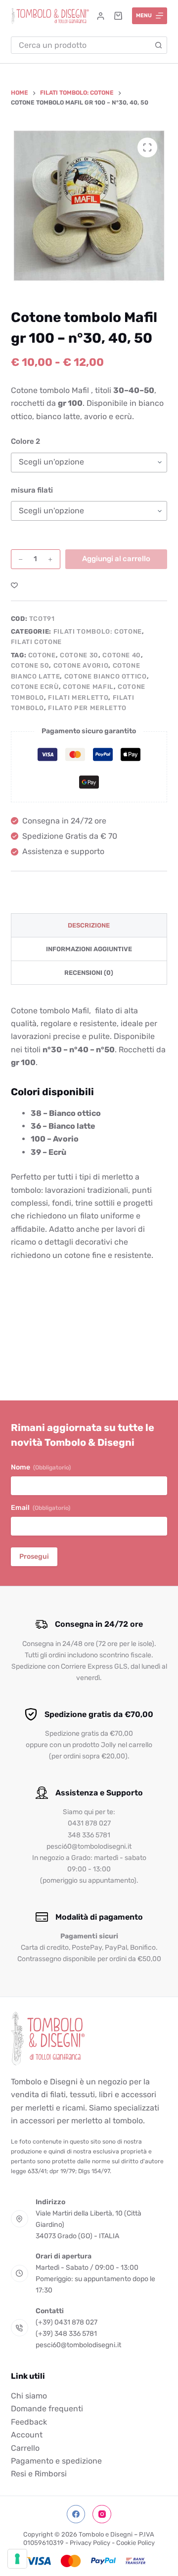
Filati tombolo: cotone (98, 631)
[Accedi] (101, 16)
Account (27, 2435)
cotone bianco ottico (106, 676)
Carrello (25, 2448)
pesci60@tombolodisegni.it (78, 2345)
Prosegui (34, 1556)
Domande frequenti (47, 2409)
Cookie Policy (135, 2543)
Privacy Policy (90, 2543)
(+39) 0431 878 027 (67, 2322)
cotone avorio (81, 665)
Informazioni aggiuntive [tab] (89, 949)
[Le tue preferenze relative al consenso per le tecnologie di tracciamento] (17, 2559)
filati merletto (78, 698)
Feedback (29, 2422)
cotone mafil (88, 687)
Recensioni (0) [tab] (89, 973)
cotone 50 (30, 665)
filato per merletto (87, 708)
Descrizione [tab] (89, 925)
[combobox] (81, 45)
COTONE (42, 655)
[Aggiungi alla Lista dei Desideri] (14, 585)
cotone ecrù (35, 687)
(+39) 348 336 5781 (66, 2334)
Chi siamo (29, 2396)
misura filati (32, 490)
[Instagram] (102, 2514)
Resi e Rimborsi (39, 2474)
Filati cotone (36, 642)
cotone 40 (122, 655)
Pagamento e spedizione (56, 2461)
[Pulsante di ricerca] (158, 45)
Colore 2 (25, 441)
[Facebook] (76, 2514)
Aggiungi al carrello (116, 559)
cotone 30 (79, 655)
